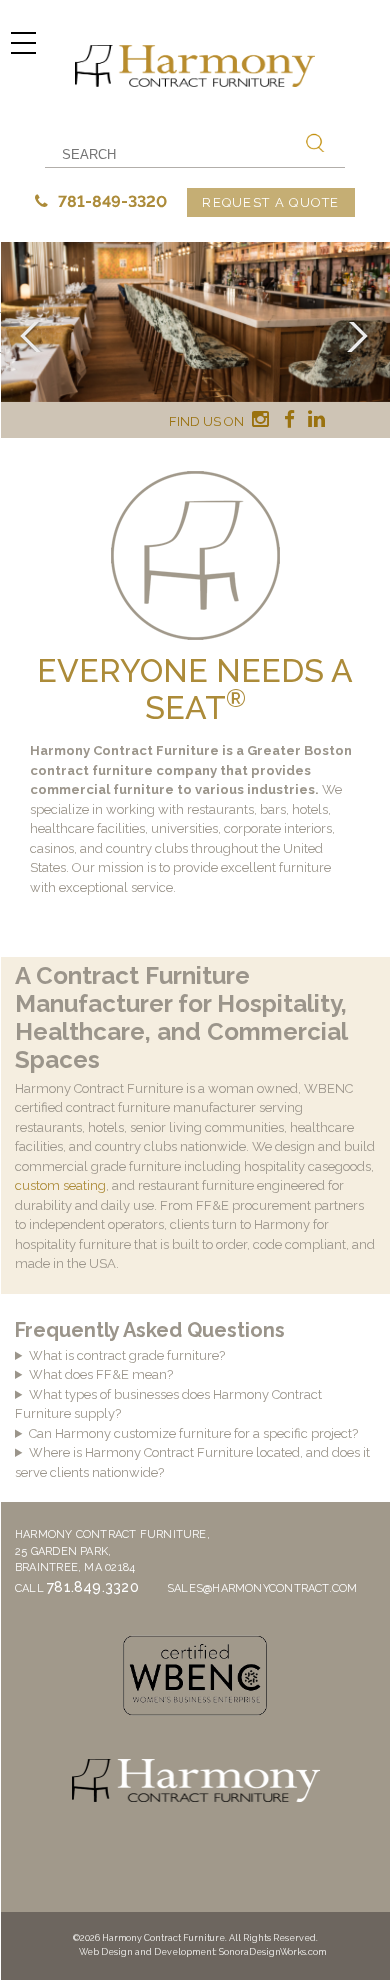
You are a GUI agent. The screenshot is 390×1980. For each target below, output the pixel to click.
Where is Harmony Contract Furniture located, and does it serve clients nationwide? (192, 1462)
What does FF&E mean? (101, 1374)
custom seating (60, 1185)
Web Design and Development (147, 1952)
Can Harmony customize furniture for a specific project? (193, 1433)
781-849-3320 (110, 201)
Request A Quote (271, 202)
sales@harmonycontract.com (262, 1588)
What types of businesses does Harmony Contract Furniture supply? (168, 1404)
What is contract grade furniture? (127, 1355)
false (35, 337)
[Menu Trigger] (23, 42)
